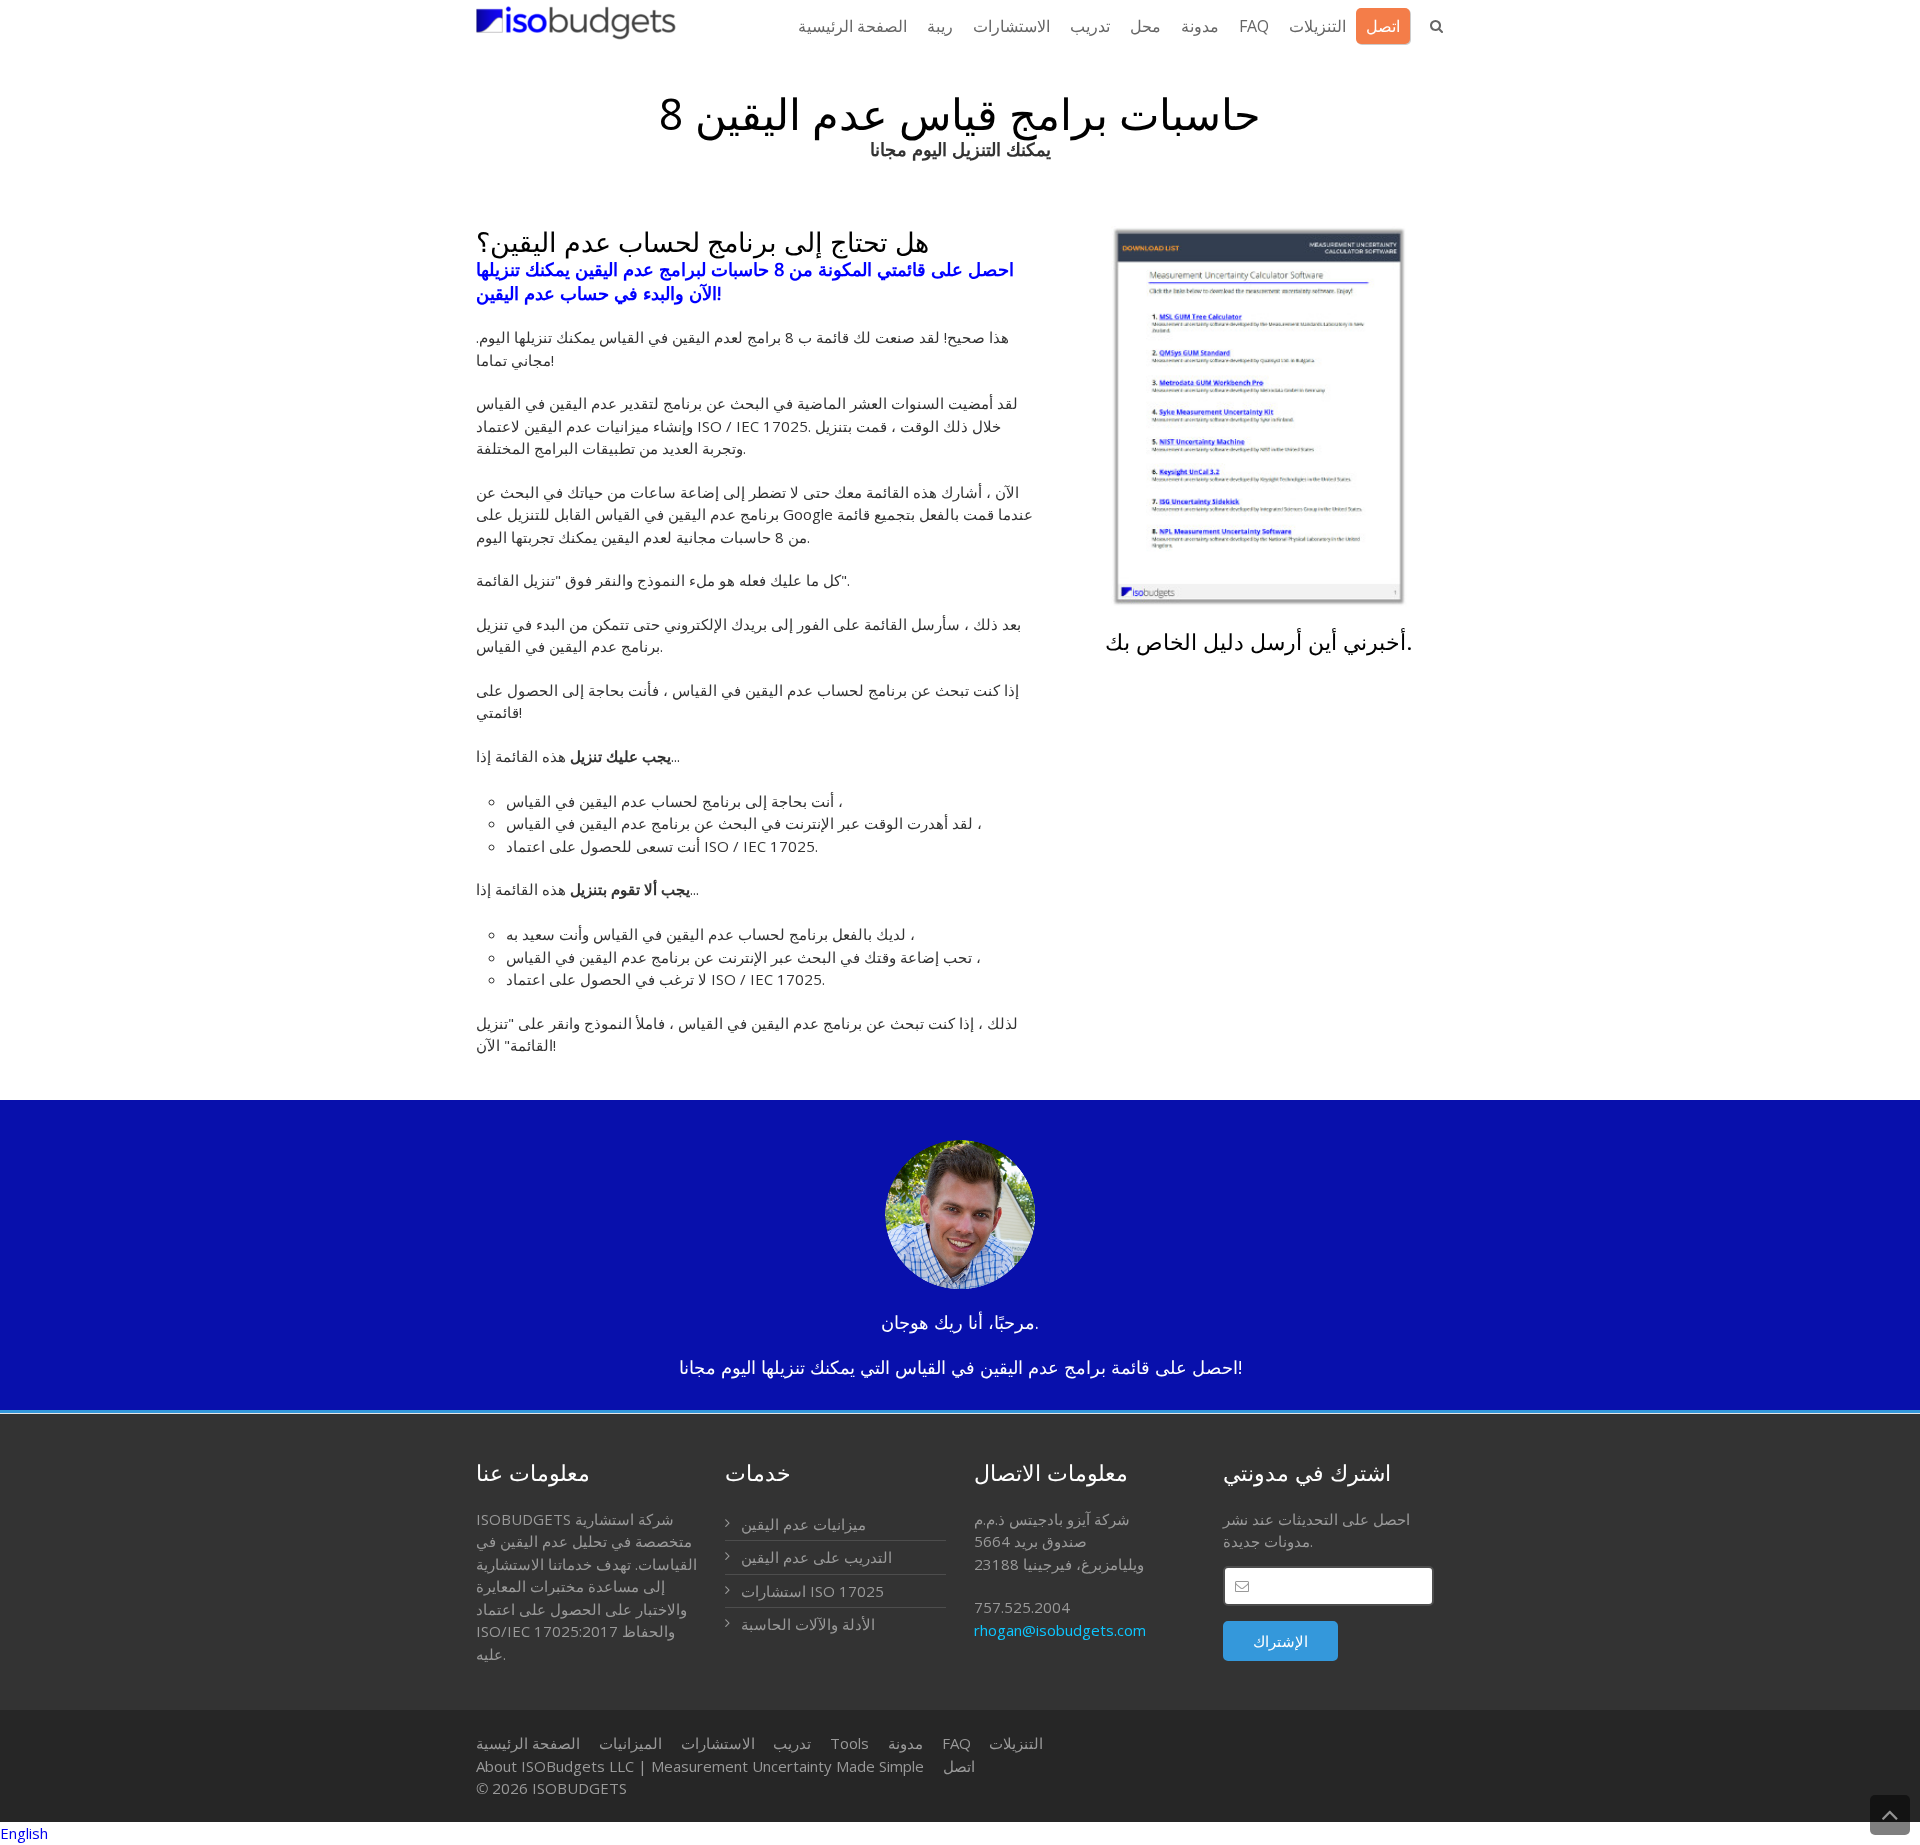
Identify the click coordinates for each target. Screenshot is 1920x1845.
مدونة (905, 1743)
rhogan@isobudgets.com (1060, 1630)
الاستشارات (718, 1743)
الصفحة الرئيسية (528, 1743)
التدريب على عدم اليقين (816, 1557)
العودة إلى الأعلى (1890, 1815)
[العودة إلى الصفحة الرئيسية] (576, 22)
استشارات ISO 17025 (812, 1591)
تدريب (792, 1743)
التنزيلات (1016, 1743)
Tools (849, 1743)
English (24, 1833)
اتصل (959, 1766)
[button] (960, 1833)
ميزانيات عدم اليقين (803, 1524)
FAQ (956, 1743)
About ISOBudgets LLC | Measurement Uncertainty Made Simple (700, 1766)
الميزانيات (630, 1743)
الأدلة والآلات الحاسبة (808, 1624)
